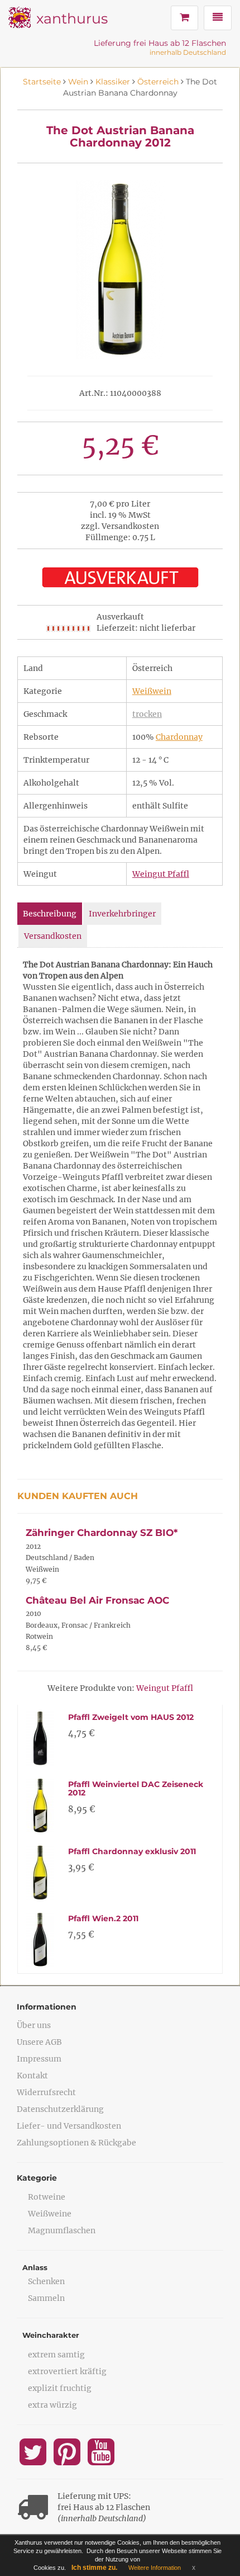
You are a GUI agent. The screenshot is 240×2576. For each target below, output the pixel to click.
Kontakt (32, 2076)
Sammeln (46, 2298)
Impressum (39, 2059)
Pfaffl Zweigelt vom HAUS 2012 (131, 1717)
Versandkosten (53, 936)
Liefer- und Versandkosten (69, 2126)
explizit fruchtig (60, 2388)
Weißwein (152, 691)
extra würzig (52, 2405)
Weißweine (50, 2214)
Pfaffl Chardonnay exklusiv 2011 (132, 1851)
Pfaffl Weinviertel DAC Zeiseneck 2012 (136, 1788)
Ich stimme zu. (94, 2568)
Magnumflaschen (62, 2230)
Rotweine (47, 2197)
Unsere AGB (39, 2042)
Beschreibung (50, 914)
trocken (147, 714)
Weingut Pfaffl (161, 874)
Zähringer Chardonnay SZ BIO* (102, 1533)
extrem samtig (56, 2355)
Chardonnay (179, 737)
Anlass (35, 2267)
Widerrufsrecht (46, 2092)
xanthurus (72, 18)
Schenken (46, 2281)
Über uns (34, 2025)
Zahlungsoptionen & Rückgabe (76, 2143)
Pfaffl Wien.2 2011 (103, 1918)
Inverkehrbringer (122, 914)
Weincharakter (51, 2335)
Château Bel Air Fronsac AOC (97, 1600)
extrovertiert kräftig (67, 2371)
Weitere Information (155, 2568)
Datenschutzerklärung (60, 2109)
